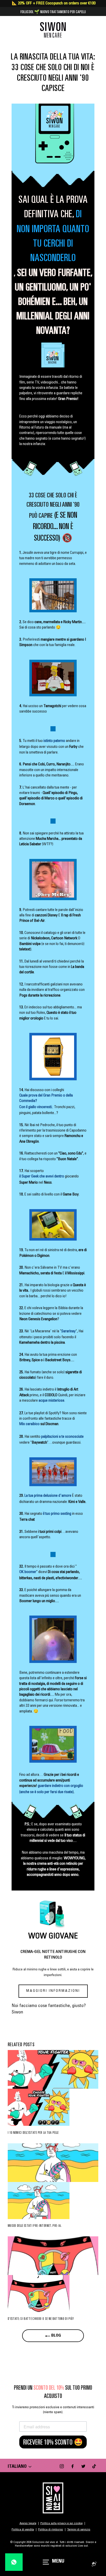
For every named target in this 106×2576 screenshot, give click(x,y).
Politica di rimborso (51, 2530)
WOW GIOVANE (53, 1937)
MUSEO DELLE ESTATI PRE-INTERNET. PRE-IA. (35, 2226)
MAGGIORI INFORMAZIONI (53, 1991)
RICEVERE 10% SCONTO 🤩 (53, 2442)
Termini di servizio (79, 2530)
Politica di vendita (23, 2530)
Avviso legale (28, 2523)
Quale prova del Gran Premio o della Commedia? (46, 1098)
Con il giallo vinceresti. (36, 1107)
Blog (56, 2336)
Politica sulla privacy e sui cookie (61, 2523)
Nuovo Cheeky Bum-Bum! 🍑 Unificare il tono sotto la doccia (53, 12)
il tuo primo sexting (57, 1514)
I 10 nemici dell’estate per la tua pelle (33, 2132)
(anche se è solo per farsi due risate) (46, 1792)
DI (79, 214)
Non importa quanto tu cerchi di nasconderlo (53, 243)
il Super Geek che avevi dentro (42, 1177)
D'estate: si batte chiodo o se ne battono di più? (41, 2319)
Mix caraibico (29, 1424)
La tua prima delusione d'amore (48, 1496)
